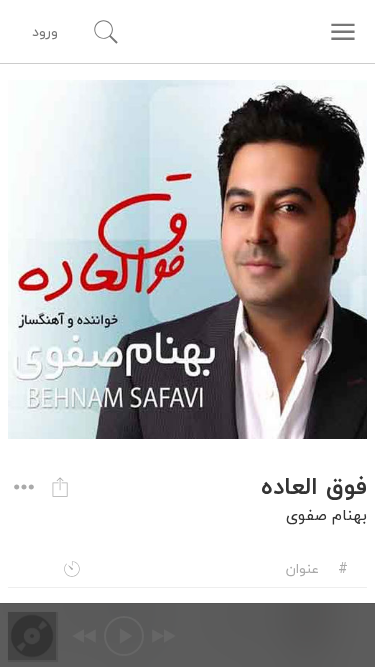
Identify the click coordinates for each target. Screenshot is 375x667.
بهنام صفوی (326, 515)
